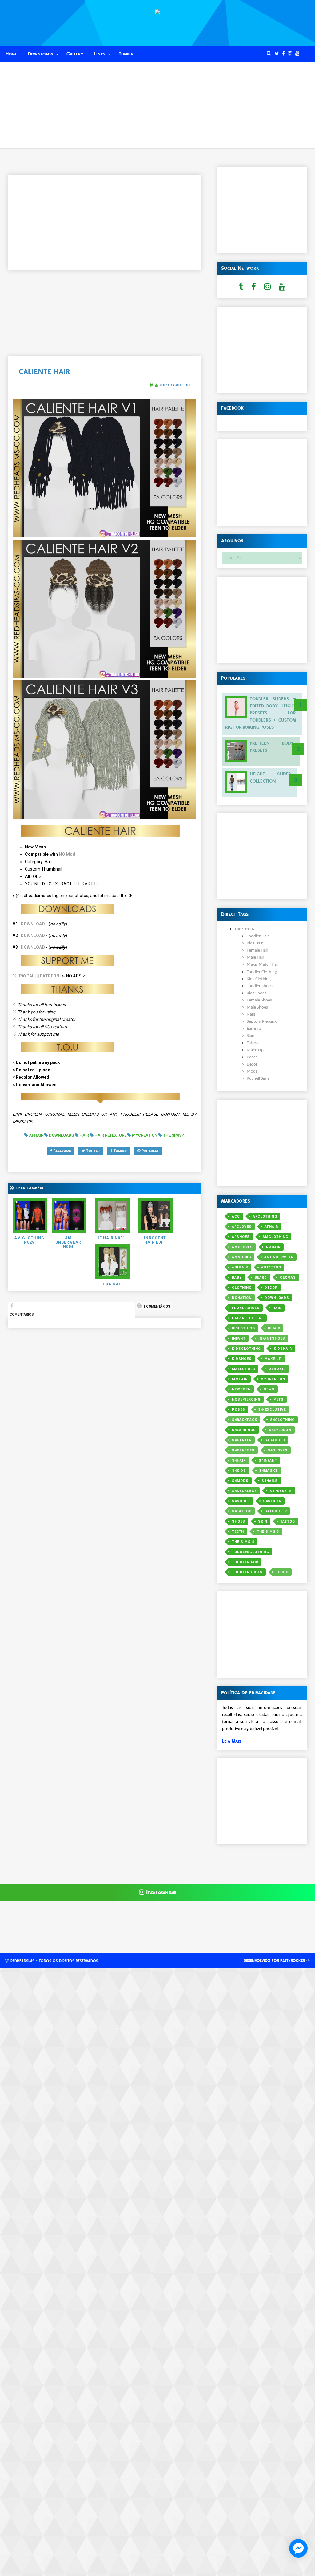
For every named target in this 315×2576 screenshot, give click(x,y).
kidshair (283, 1349)
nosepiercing (246, 1399)
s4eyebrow (280, 1430)
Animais (240, 1267)
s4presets (281, 1491)
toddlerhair (245, 1562)
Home (11, 54)
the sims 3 (268, 1532)
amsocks (242, 1257)
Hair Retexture (248, 1318)
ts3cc (282, 1572)
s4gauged (275, 1440)
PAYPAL (27, 976)
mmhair (240, 1379)
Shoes (239, 1521)
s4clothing (282, 1420)
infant (239, 1339)
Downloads (41, 54)
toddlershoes (247, 1572)
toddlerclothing (251, 1552)
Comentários (22, 1314)
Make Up (273, 1359)
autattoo (271, 1267)
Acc (236, 1217)
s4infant (268, 1460)
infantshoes (272, 1339)
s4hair (239, 1460)
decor (271, 1288)
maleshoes (244, 1369)
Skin (263, 1521)
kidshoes (242, 1359)
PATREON (50, 976)
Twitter (92, 1151)
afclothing (265, 1217)
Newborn (241, 1389)
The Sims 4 (243, 1542)
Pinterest (150, 1151)
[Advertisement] (157, 105)
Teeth (238, 1532)
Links (100, 54)
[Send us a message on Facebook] (298, 2548)
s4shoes (241, 1501)
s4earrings (244, 1430)
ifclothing (243, 1328)
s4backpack (245, 1420)
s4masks (268, 1471)
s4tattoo (242, 1511)
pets (279, 1399)
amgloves (242, 1247)
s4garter (242, 1440)
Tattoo (288, 1521)
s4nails (270, 1481)
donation (242, 1298)
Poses (239, 1410)
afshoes (241, 1237)
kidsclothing (246, 1349)
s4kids (239, 1471)
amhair (273, 1247)
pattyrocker (293, 1961)
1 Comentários (156, 1306)
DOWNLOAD (33, 924)
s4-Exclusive (272, 1410)
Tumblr (126, 54)
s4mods (240, 1481)
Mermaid (277, 1369)
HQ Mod (67, 854)
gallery (75, 54)
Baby (237, 1278)
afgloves (242, 1227)
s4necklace (244, 1491)
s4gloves (278, 1450)
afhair (271, 1227)
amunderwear (279, 1257)
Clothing (242, 1288)
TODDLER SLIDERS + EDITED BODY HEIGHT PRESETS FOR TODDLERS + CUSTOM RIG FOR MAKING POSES (261, 713)
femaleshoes (246, 1308)
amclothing (275, 1237)
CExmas (288, 1278)
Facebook (62, 1151)
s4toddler (276, 1511)
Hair (277, 1308)
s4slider (272, 1501)
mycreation (273, 1379)
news (269, 1389)
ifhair (274, 1328)
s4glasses (243, 1450)
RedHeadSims (22, 1961)
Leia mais (232, 1741)
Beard (261, 1278)
